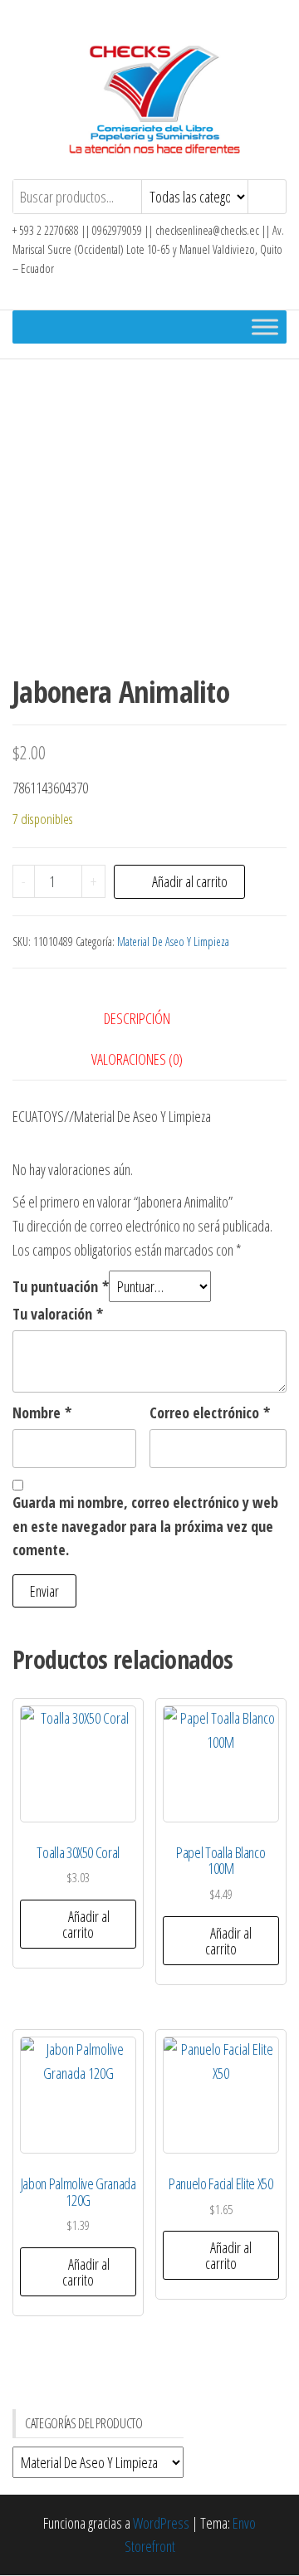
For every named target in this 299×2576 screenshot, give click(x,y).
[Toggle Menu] (265, 327)
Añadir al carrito (190, 881)
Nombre (42, 1412)
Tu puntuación (61, 1286)
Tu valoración (58, 1314)
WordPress (161, 2523)
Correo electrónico (210, 1412)
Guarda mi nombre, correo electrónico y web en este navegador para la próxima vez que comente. (145, 1526)
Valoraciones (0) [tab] (137, 1059)
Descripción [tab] (137, 1018)
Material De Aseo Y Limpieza (173, 942)
